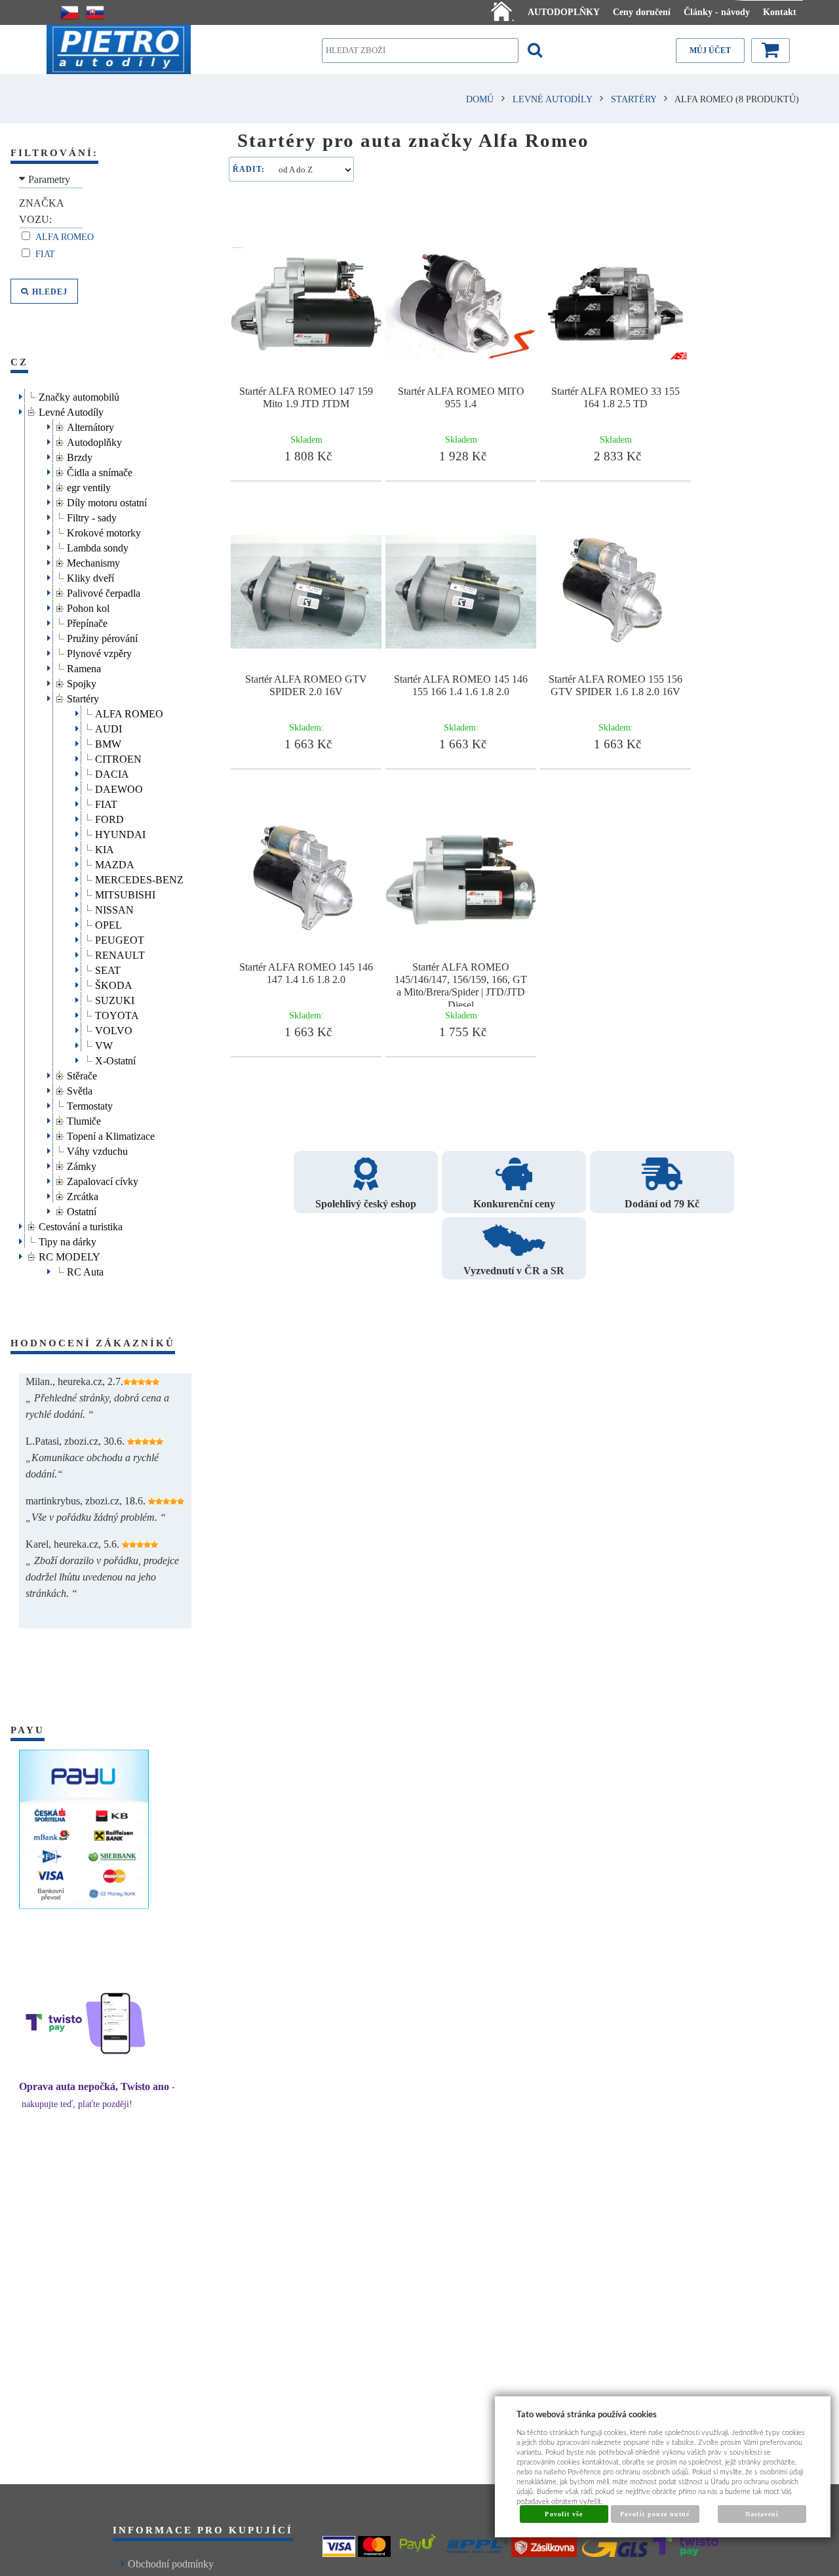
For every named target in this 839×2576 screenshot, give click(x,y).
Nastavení (762, 2514)
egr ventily (89, 486)
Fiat (47, 254)
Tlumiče (84, 1119)
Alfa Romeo (66, 237)
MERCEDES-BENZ (139, 878)
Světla (80, 1089)
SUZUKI (115, 998)
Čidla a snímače (100, 471)
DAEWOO (119, 787)
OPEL (108, 923)
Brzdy (80, 455)
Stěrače (82, 1074)
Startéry (83, 697)
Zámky (82, 1164)
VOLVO (114, 1029)
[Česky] (69, 12)
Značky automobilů (79, 395)
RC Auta (85, 1270)
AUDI (108, 727)
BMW (108, 742)
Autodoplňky (94, 440)
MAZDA (115, 863)
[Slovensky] (95, 12)
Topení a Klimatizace (111, 1134)
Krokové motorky (104, 531)
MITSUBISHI (125, 893)
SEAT (108, 968)
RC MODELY (69, 1255)
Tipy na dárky (68, 1240)
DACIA (112, 772)
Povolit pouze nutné (655, 2514)
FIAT (106, 802)
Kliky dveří (90, 576)
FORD (109, 817)
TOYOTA (117, 1014)
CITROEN (118, 757)
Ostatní (82, 1210)
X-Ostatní (115, 1059)
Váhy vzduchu (97, 1149)
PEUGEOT (120, 938)
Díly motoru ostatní (107, 501)
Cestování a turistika (81, 1225)
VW (104, 1044)
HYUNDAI (120, 833)
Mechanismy (93, 561)
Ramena (84, 667)
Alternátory (90, 425)
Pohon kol (88, 606)
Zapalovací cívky (103, 1179)
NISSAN (114, 908)
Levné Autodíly (71, 410)
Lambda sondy (98, 546)
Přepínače (87, 621)
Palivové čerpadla (104, 591)
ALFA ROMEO (129, 712)
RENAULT (120, 953)
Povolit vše (563, 2514)
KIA (105, 848)
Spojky (82, 682)
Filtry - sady (92, 516)
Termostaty (90, 1104)
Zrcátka (83, 1195)
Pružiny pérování (102, 636)
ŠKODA (114, 983)
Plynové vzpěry (99, 652)
